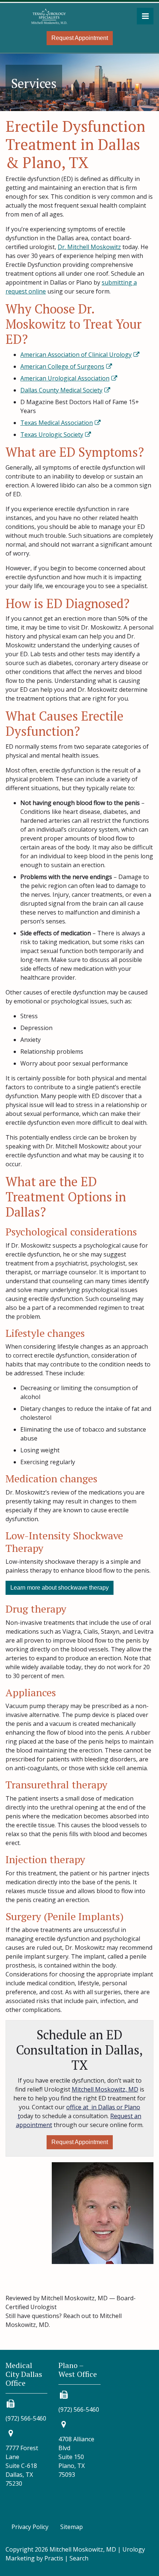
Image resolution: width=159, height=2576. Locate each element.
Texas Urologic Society (52, 435)
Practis (54, 2558)
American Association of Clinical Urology (76, 355)
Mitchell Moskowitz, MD (105, 2089)
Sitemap (72, 2527)
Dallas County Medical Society (61, 390)
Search (79, 2558)
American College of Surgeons (62, 366)
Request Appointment (80, 38)
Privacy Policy (30, 2527)
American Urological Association (65, 378)
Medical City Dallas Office (24, 2374)
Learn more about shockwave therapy (60, 1588)
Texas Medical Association (57, 423)
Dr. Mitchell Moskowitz (89, 247)
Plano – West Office (78, 2370)
